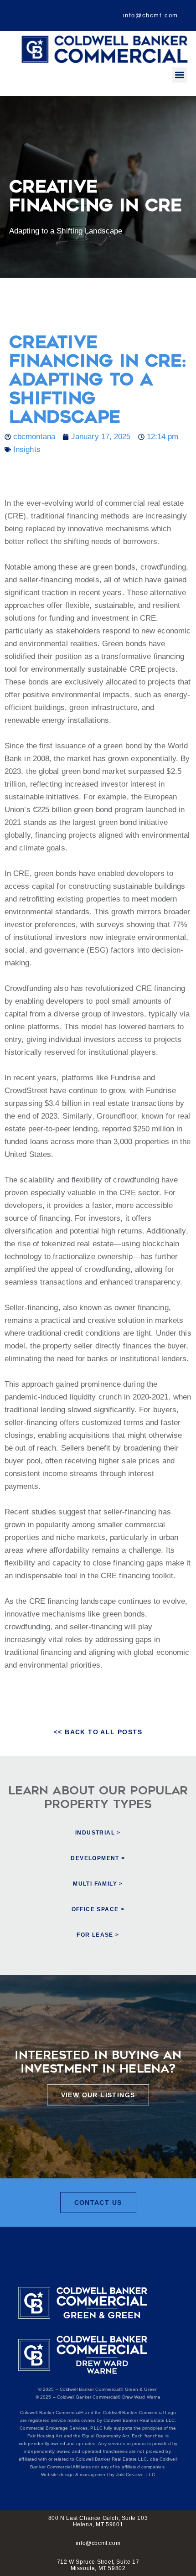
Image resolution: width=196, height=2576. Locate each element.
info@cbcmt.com (151, 15)
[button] (179, 75)
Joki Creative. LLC (136, 2475)
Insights (27, 449)
